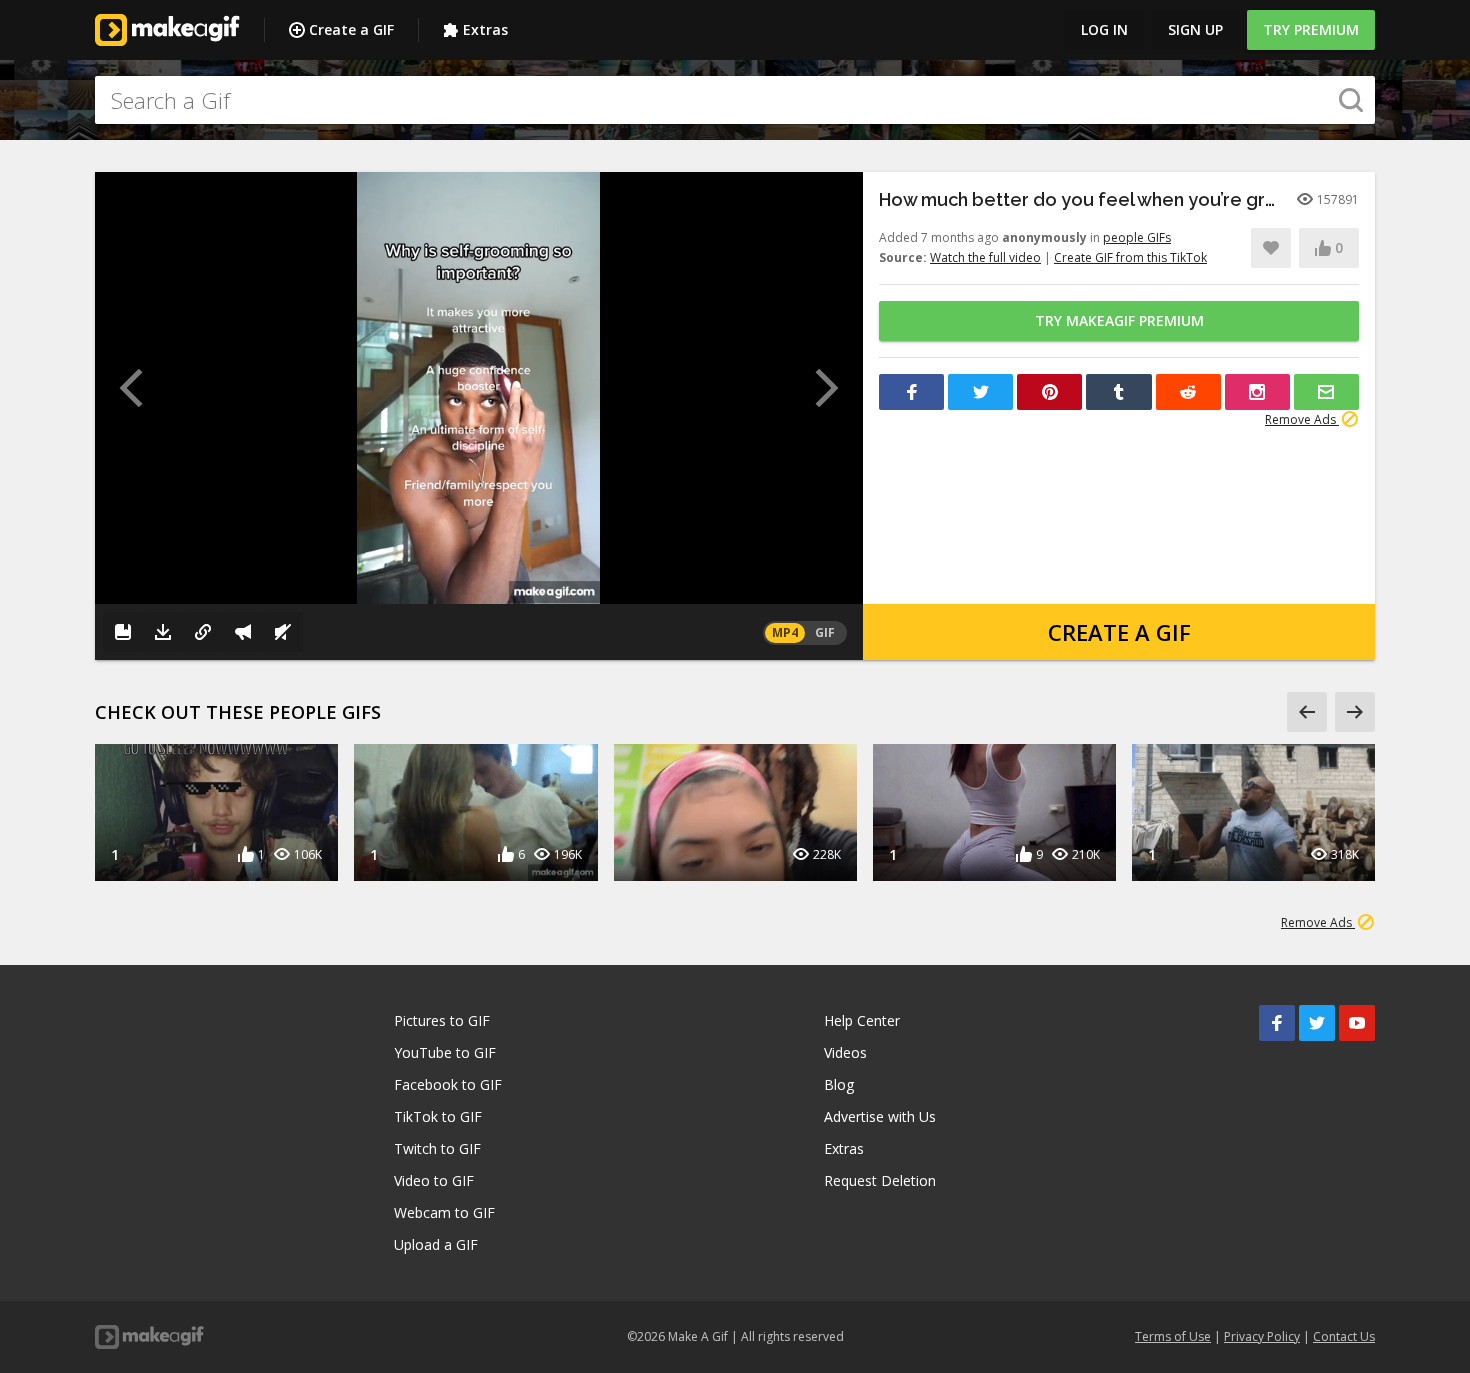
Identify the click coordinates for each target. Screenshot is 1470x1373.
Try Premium (1311, 29)
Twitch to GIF (437, 1148)
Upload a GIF (436, 1244)
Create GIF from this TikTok (1130, 257)
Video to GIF (434, 1180)
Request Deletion (880, 1180)
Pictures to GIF (442, 1020)
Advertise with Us (880, 1116)
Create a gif (1119, 632)
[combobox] (735, 100)
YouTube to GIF (445, 1052)
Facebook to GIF (448, 1084)
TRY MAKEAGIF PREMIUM (1119, 320)
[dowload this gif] (163, 632)
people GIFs (1137, 237)
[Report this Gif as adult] (243, 632)
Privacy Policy (1262, 1336)
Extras (485, 29)
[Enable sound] (283, 632)
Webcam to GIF (444, 1212)
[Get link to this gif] (203, 632)
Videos (845, 1052)
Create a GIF (351, 29)
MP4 (785, 632)
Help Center (862, 1020)
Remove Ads (1302, 419)
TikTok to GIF (438, 1116)
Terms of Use (1173, 1336)
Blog (839, 1084)
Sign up (1195, 29)
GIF (825, 632)
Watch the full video (985, 257)
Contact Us (1344, 1336)
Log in (1104, 29)
